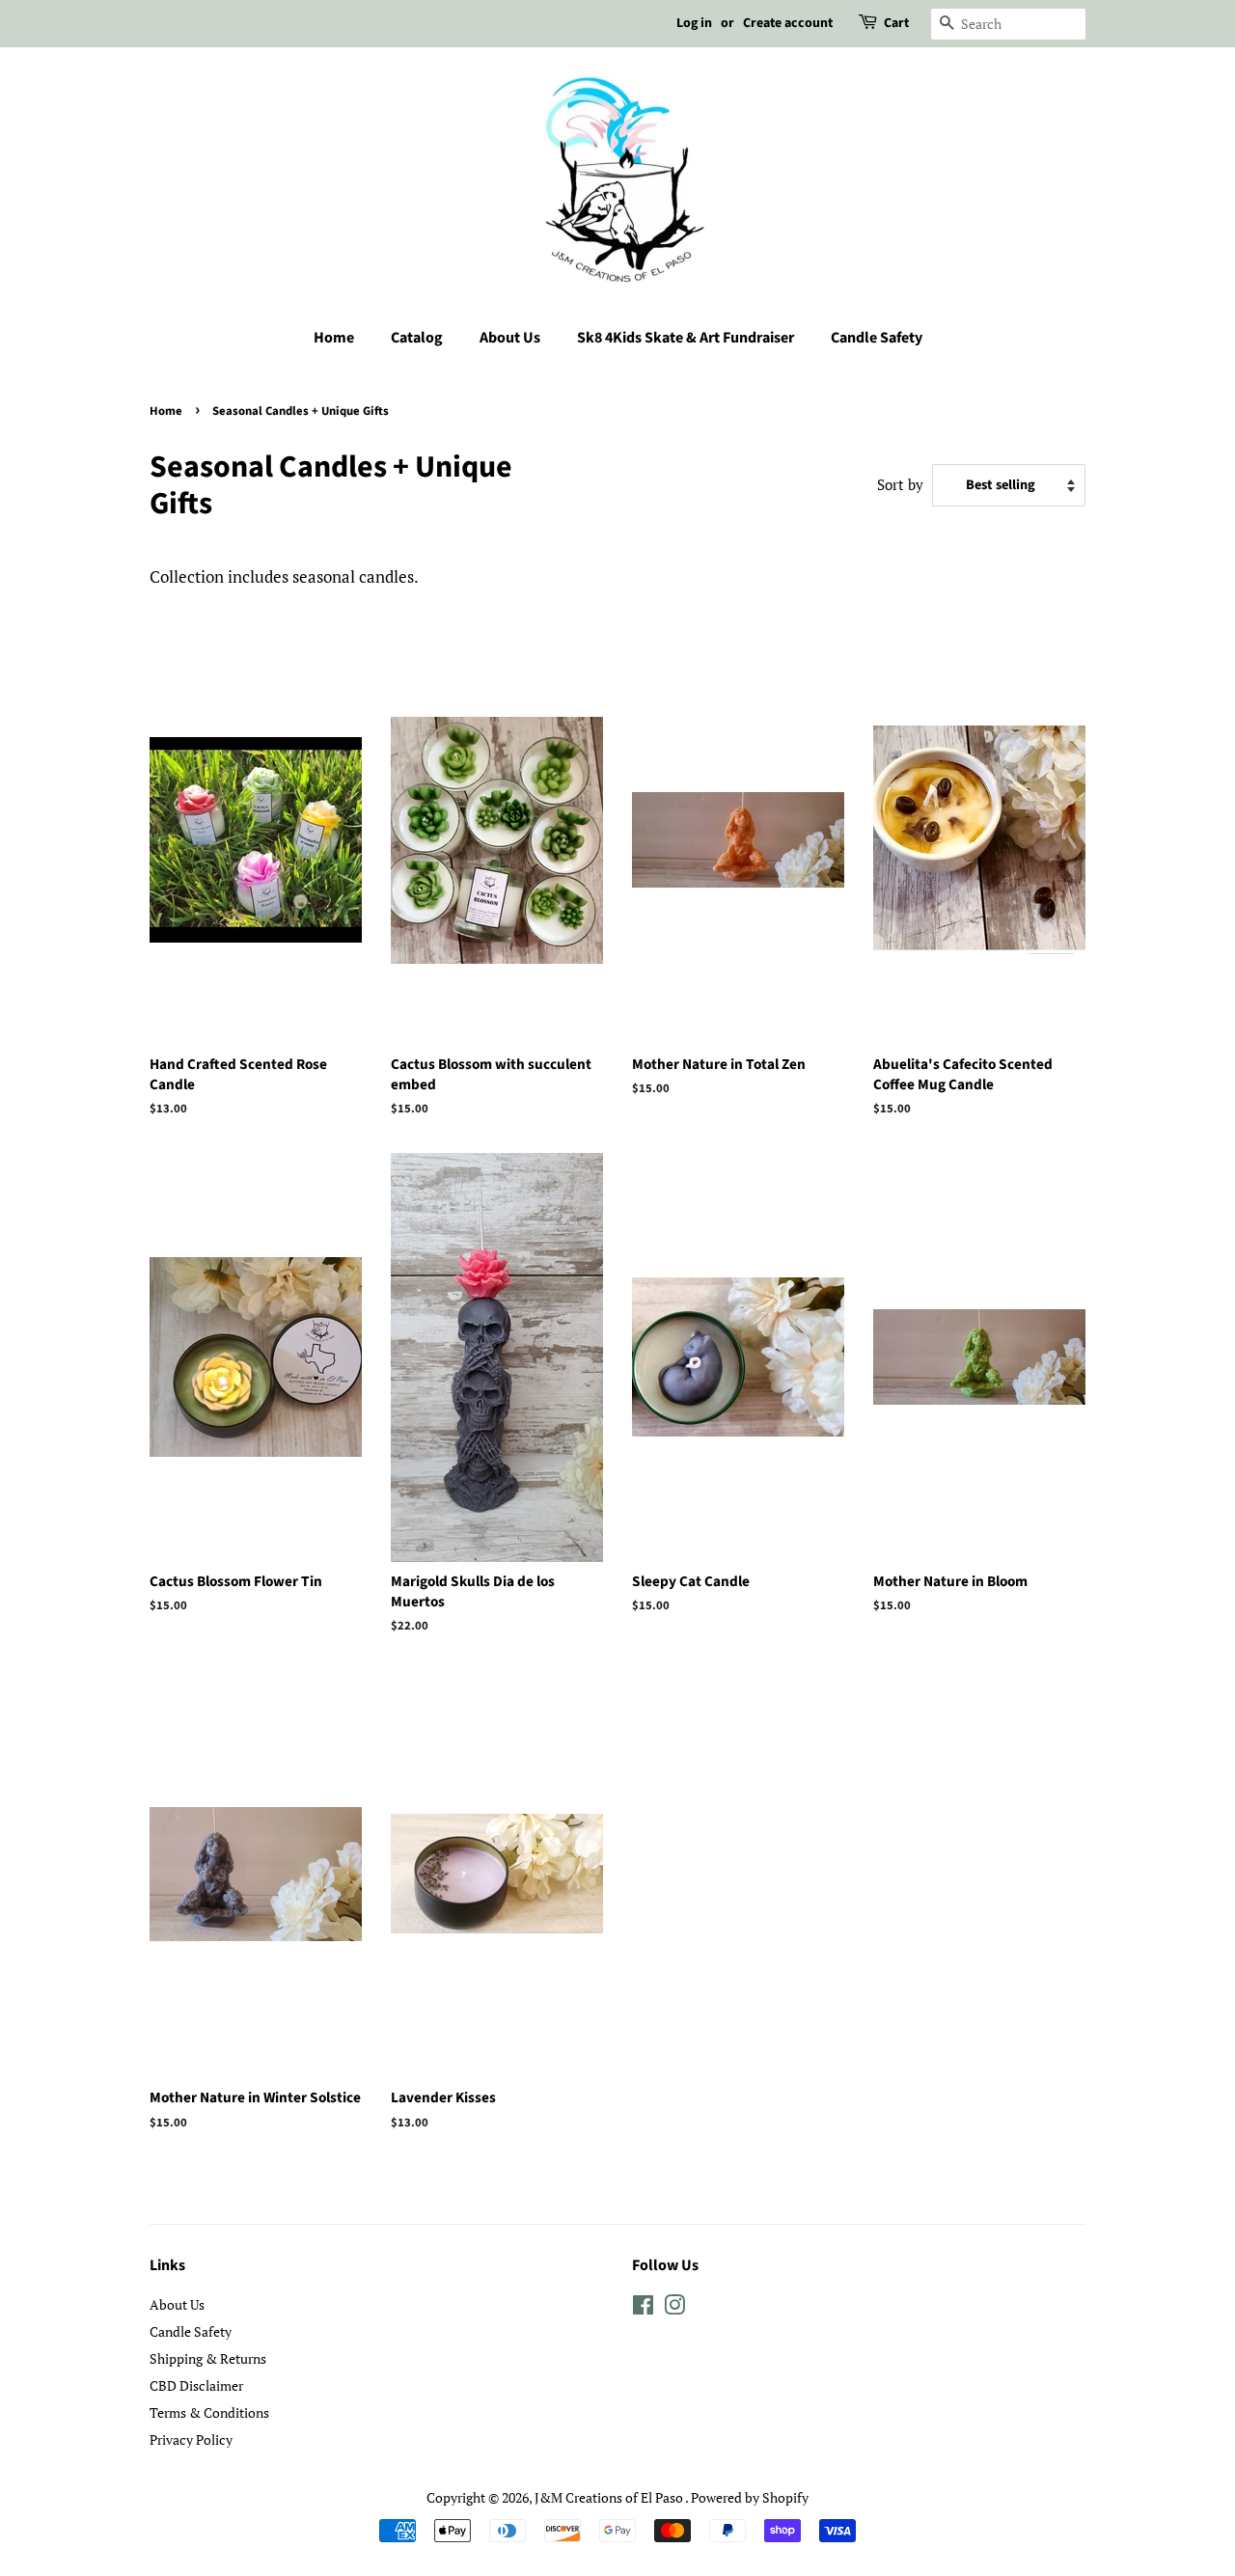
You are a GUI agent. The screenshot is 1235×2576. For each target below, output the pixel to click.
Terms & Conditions (209, 2412)
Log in (694, 23)
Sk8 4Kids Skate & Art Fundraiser (686, 338)
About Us (510, 338)
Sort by (900, 484)
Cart (896, 23)
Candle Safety (877, 338)
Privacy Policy (191, 2439)
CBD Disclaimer (196, 2385)
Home (334, 338)
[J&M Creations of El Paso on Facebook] (643, 2308)
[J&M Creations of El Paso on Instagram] (674, 2308)
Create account (788, 23)
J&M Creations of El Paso (610, 2497)
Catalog (417, 338)
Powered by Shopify (750, 2497)
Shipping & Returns (208, 2358)
